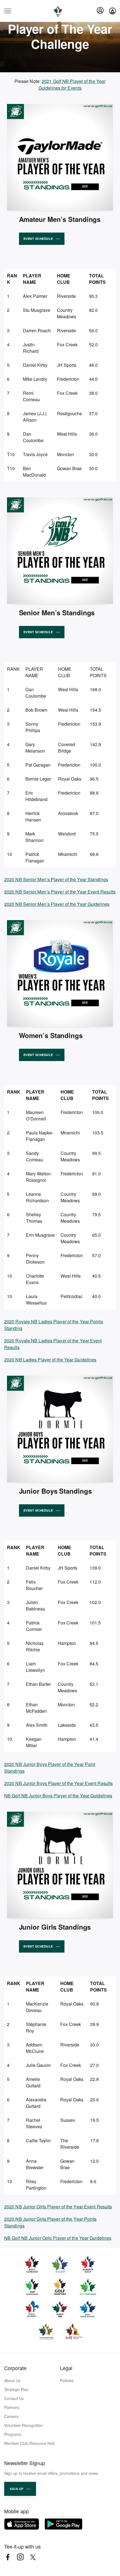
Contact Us (14, 2398)
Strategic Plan (16, 2389)
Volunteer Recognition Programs (24, 2430)
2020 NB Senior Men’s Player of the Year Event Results (60, 892)
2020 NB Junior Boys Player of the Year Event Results (58, 1783)
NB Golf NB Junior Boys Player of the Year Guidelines (58, 1796)
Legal (66, 2368)
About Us (12, 2380)
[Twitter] (33, 2557)
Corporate (15, 2368)
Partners (12, 2407)
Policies (67, 2380)
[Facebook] (8, 2557)
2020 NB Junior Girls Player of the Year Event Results (58, 2207)
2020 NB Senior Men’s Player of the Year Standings (56, 879)
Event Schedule (38, 239)
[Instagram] (20, 2557)
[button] (20, 2489)
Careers (11, 2416)
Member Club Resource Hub (29, 2443)
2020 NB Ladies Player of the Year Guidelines (50, 1360)
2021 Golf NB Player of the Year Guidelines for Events (72, 84)
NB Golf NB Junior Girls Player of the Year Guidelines (58, 2238)
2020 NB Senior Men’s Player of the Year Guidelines (57, 904)
